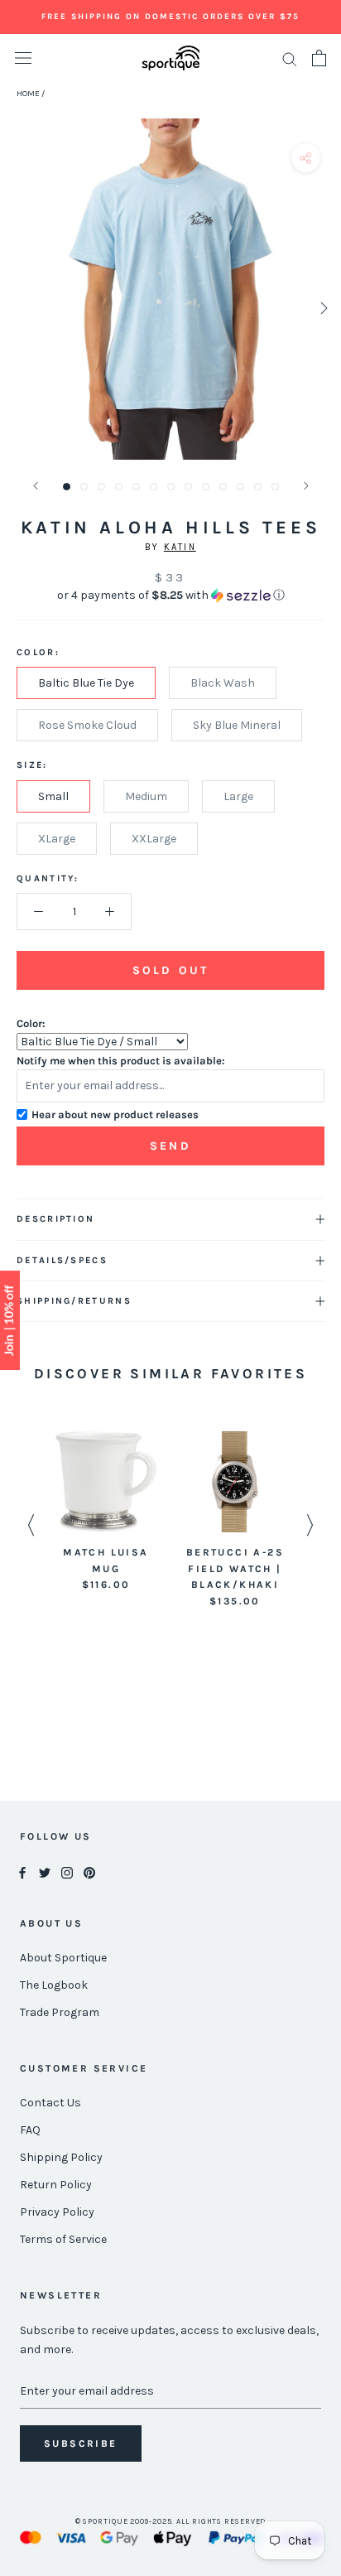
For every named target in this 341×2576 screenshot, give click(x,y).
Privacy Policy (57, 2212)
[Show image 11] (240, 487)
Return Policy (56, 2185)
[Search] (290, 58)
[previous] (19, 308)
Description (55, 1219)
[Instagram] (67, 1872)
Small (53, 796)
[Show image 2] (84, 487)
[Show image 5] (136, 487)
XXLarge (154, 839)
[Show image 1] (67, 487)
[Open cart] (319, 58)
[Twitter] (45, 1872)
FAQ (30, 2130)
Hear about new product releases (115, 1114)
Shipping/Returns (74, 1301)
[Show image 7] (171, 487)
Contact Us (50, 2103)
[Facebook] (22, 1872)
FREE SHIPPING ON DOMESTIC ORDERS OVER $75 (170, 17)
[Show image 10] (223, 487)
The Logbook (54, 1985)
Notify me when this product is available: (121, 1061)
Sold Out (170, 970)
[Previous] (36, 486)
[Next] (306, 486)
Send (170, 1146)
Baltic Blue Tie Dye (86, 683)
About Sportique (63, 1958)
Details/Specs (62, 1260)
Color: (31, 1023)
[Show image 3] (101, 487)
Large (238, 796)
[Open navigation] (23, 58)
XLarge (57, 839)
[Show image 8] (188, 487)
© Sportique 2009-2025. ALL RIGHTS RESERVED (171, 2521)
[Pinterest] (89, 1872)
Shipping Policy (61, 2157)
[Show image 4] (119, 487)
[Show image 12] (258, 487)
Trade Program (60, 2012)
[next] (322, 308)
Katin (180, 547)
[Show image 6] (154, 487)
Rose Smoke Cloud (87, 725)
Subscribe (81, 2443)
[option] (106, 1512)
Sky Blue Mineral (237, 725)
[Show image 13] (275, 487)
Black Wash (223, 683)
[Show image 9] (206, 487)
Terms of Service (63, 2239)
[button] (170, 596)
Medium (146, 796)
